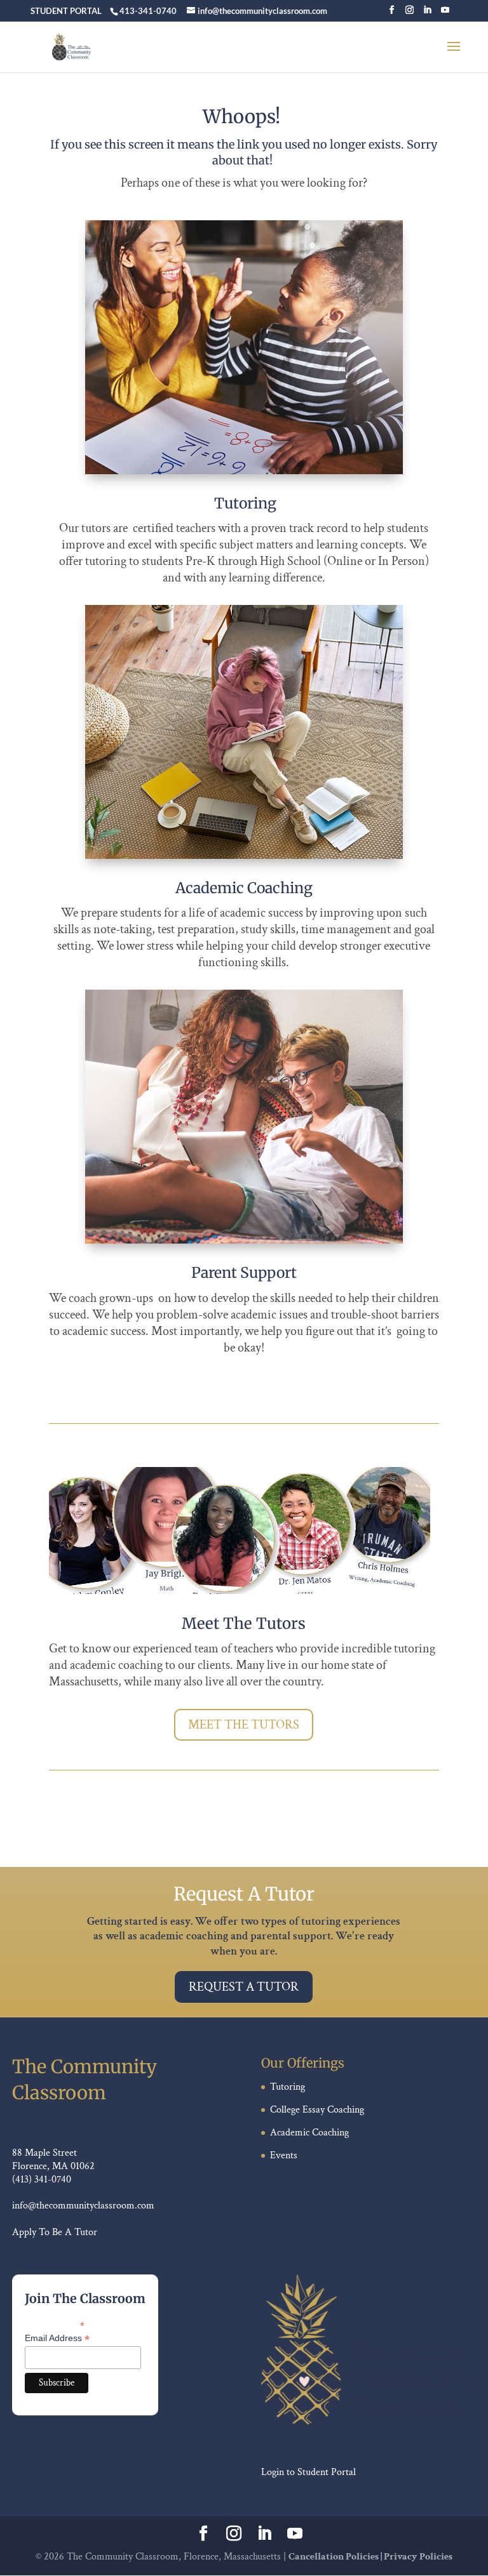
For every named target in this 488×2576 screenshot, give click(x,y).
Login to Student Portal (308, 2472)
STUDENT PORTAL (66, 11)
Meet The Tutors (244, 1725)
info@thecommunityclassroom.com (83, 2206)
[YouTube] (445, 14)
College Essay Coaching (317, 2110)
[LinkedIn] (427, 14)
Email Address (57, 2338)
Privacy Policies (418, 2557)
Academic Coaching (309, 2133)
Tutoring (288, 2087)
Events (284, 2155)
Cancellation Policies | (336, 2557)
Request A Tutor (244, 1987)
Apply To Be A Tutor (55, 2232)
